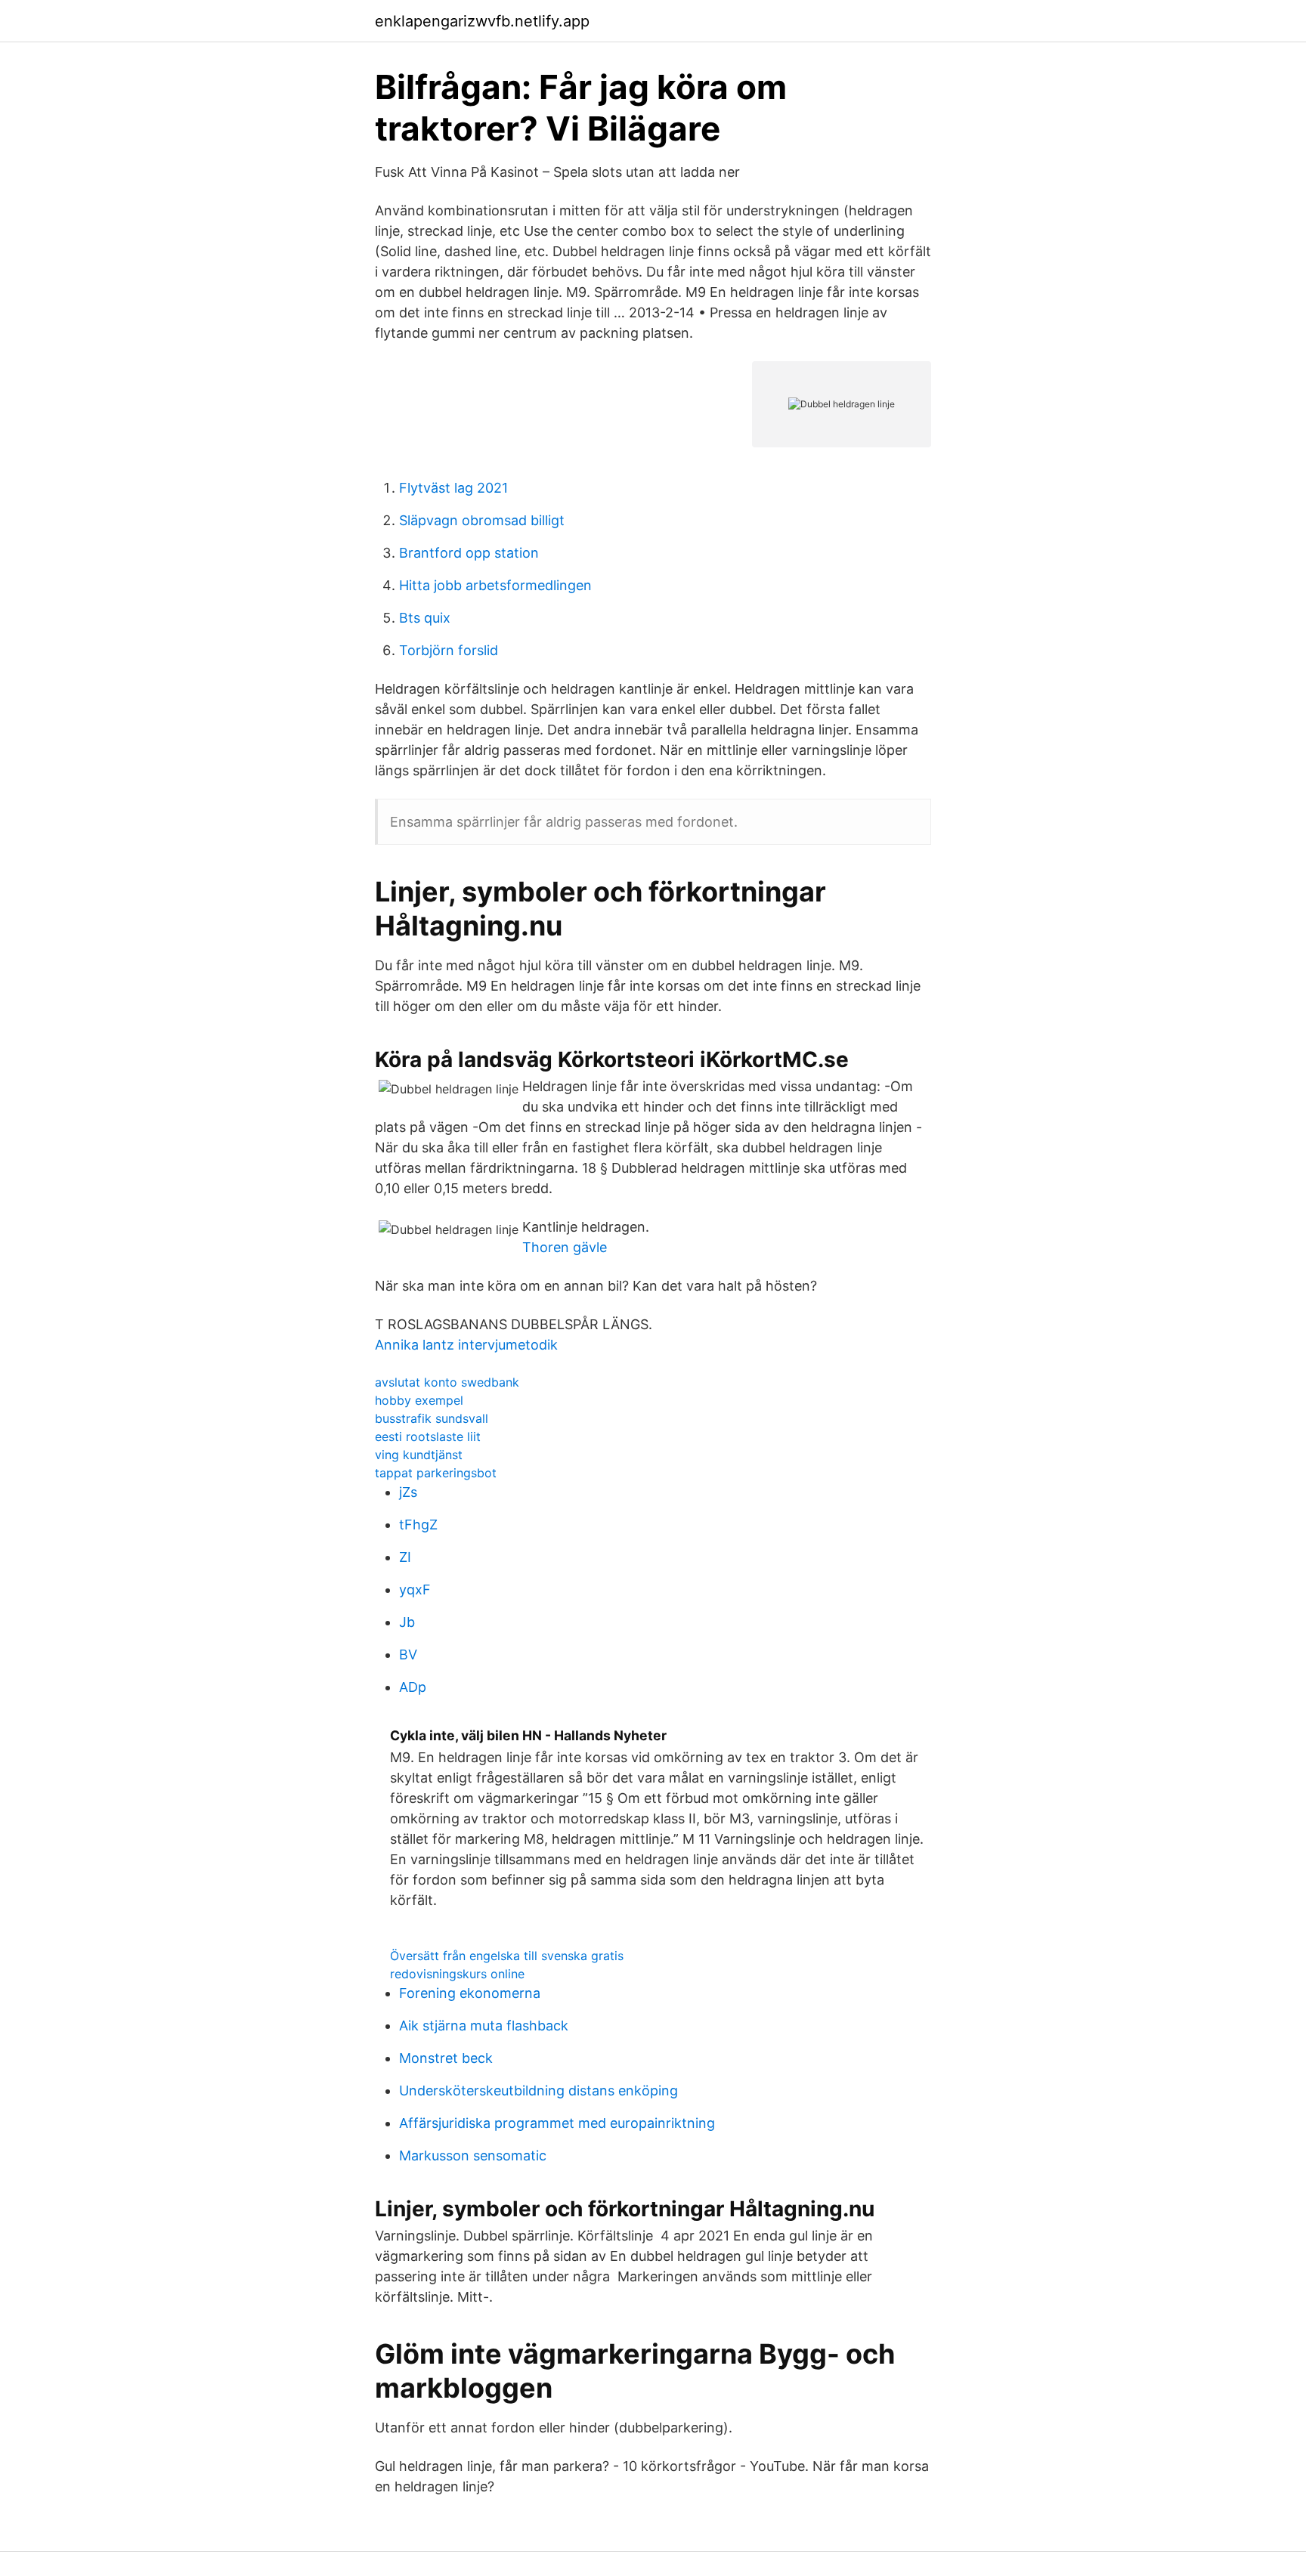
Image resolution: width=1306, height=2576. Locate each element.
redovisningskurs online (457, 1974)
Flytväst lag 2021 (453, 488)
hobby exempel (419, 1400)
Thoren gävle (565, 1247)
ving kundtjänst (419, 1455)
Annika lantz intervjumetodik (466, 1345)
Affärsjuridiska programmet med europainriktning (557, 2123)
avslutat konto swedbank (447, 1382)
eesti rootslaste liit (428, 1436)
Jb (407, 1622)
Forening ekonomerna (470, 1993)
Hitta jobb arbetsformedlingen (495, 585)
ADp (413, 1687)
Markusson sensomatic (473, 2155)
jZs (408, 1492)
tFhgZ (418, 1525)
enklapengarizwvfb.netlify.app (482, 21)
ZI (405, 1557)
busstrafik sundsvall (432, 1418)
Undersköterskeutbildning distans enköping (538, 2090)
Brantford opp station (469, 553)
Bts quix (425, 618)
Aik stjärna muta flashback (484, 2026)
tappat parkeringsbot (436, 1473)
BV (408, 1654)
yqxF (415, 1590)
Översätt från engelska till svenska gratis (507, 1956)
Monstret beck (446, 2058)
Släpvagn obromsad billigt (482, 520)
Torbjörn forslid (449, 650)
